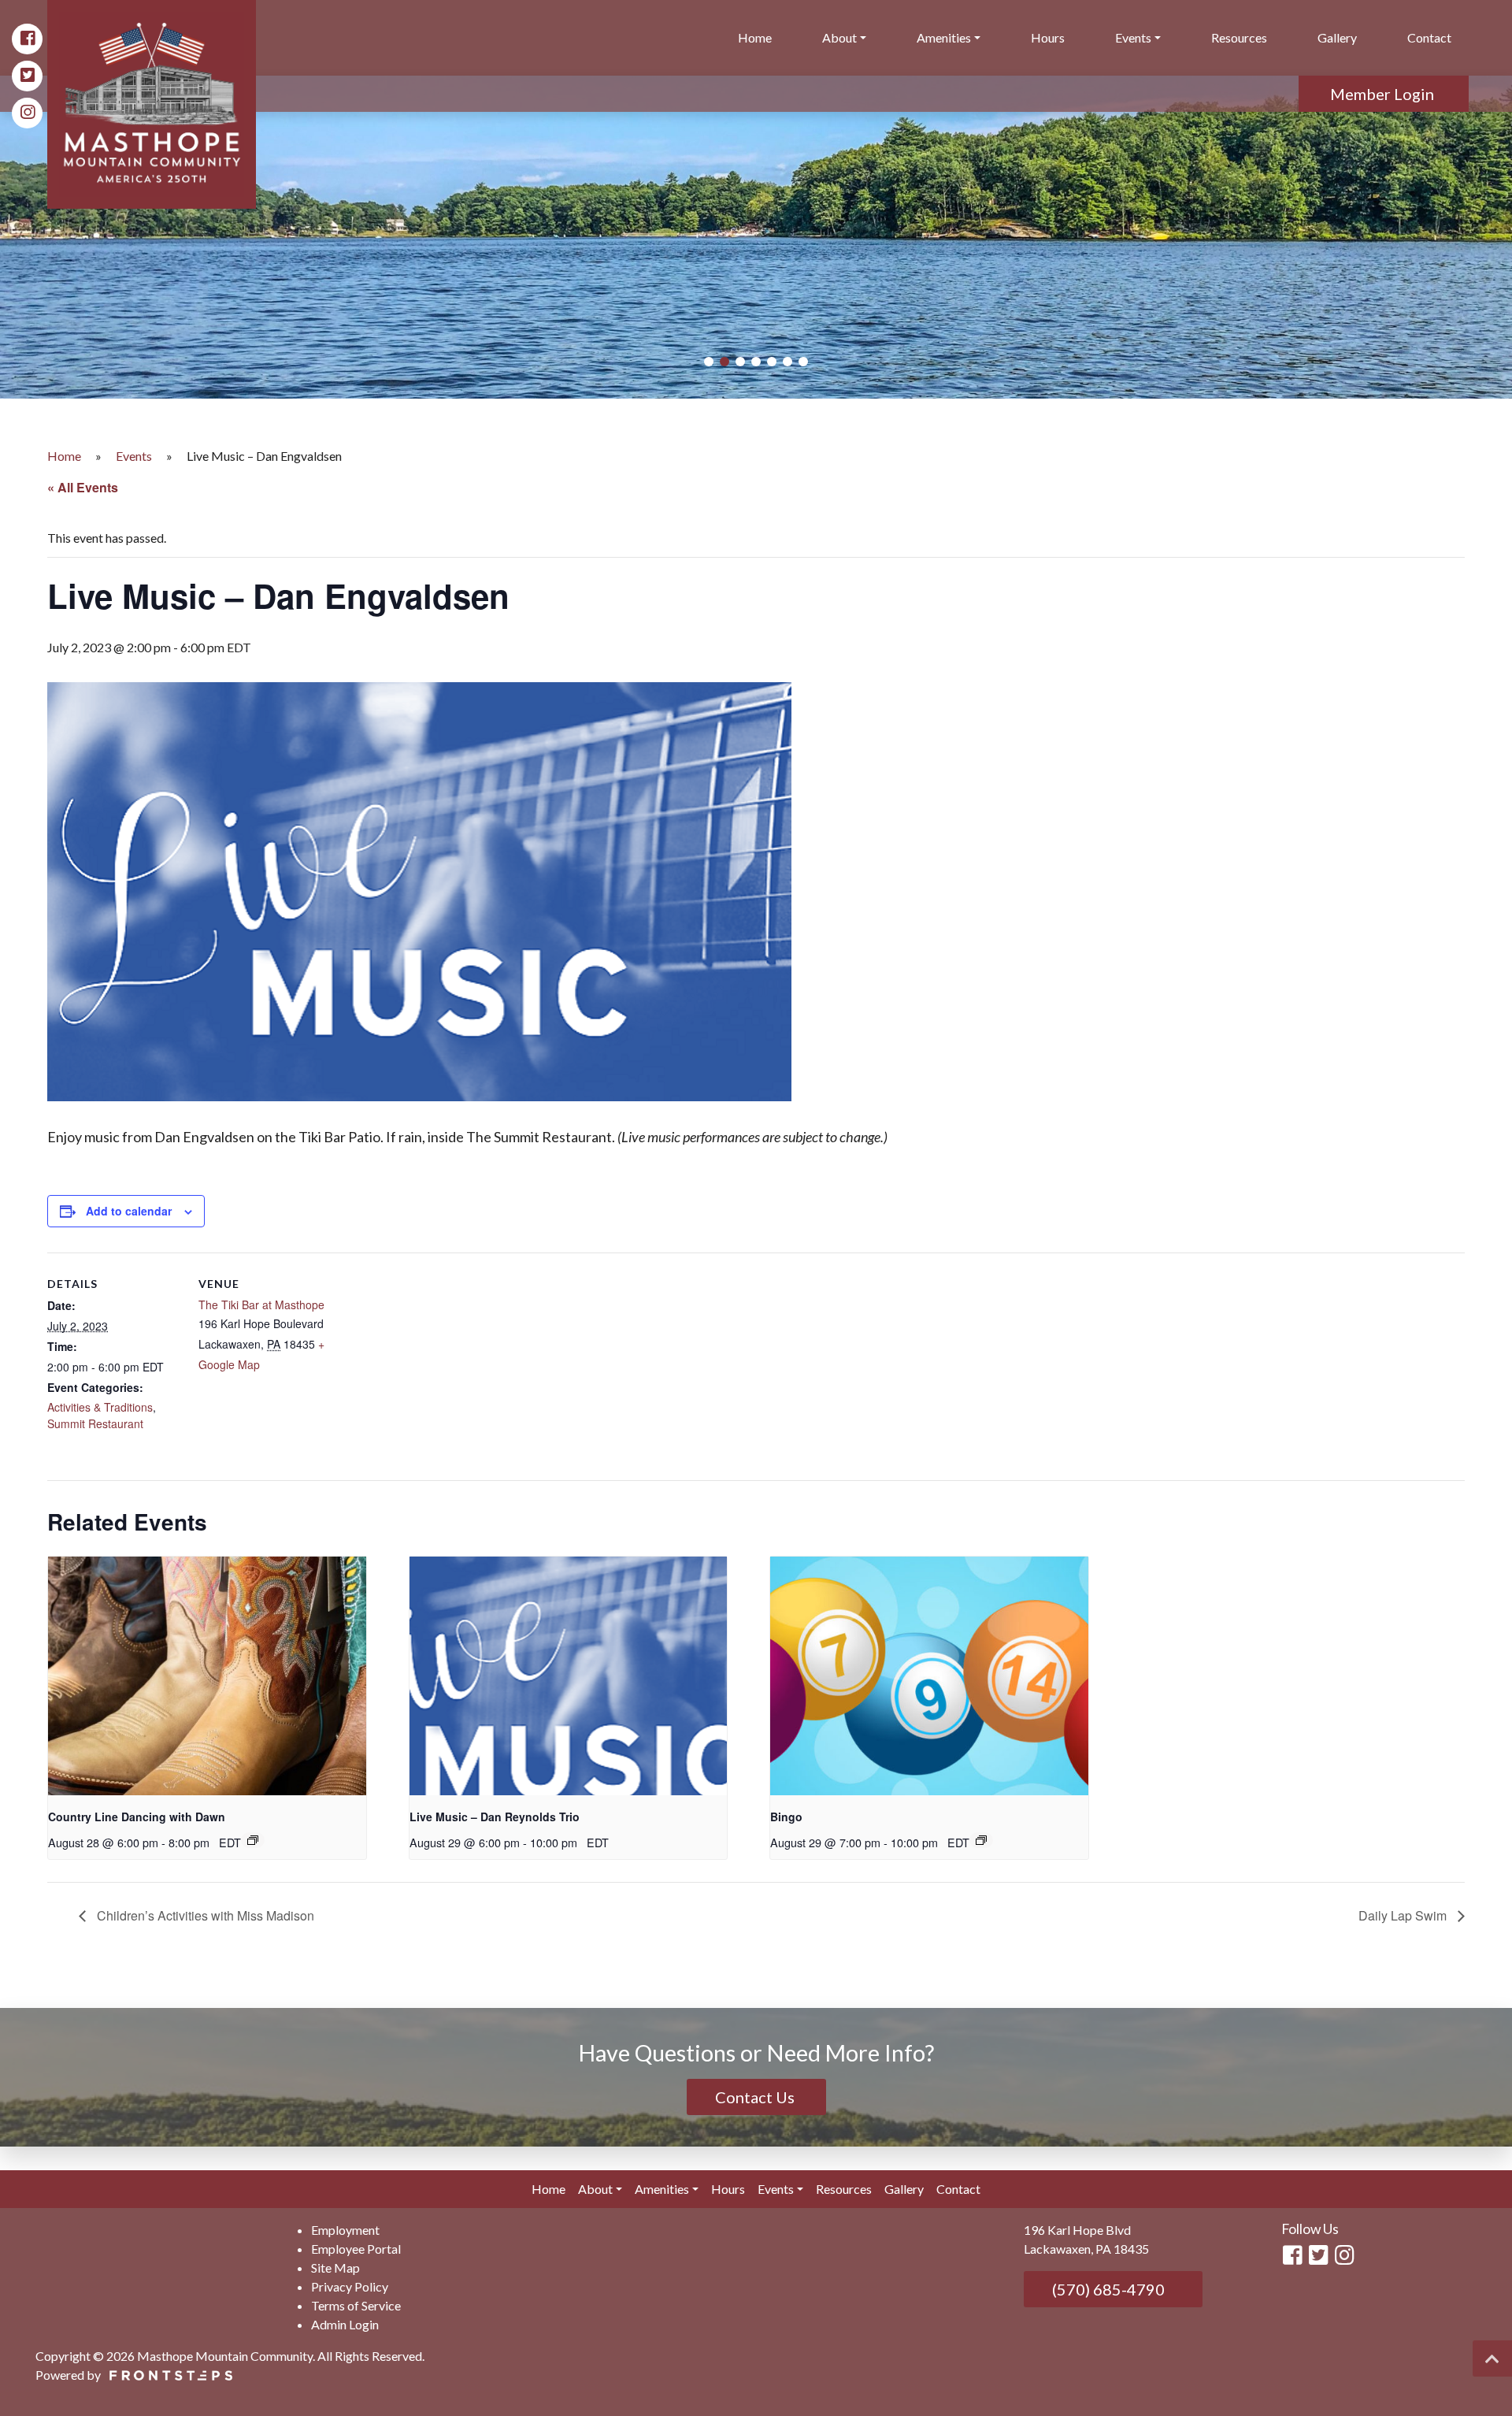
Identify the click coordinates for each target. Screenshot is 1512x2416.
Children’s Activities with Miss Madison (204, 1915)
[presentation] (207, 1676)
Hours (1048, 37)
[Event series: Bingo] (981, 1840)
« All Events (83, 487)
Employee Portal (356, 2249)
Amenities (944, 37)
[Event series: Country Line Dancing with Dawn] (253, 1840)
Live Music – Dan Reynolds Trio (495, 1817)
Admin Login (345, 2324)
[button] (709, 362)
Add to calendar (129, 1211)
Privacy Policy (350, 2286)
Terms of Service (356, 2305)
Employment (345, 2230)
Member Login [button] (1384, 94)
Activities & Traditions (100, 1407)
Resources (1239, 37)
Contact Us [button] (756, 2097)
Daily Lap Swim (1404, 1915)
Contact (1429, 37)
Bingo (786, 1817)
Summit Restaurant (95, 1423)
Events (1133, 37)
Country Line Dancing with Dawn (137, 1817)
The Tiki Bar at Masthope (261, 1304)
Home (755, 37)
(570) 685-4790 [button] (1107, 2289)
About (839, 37)
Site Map (335, 2268)
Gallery (1337, 37)
